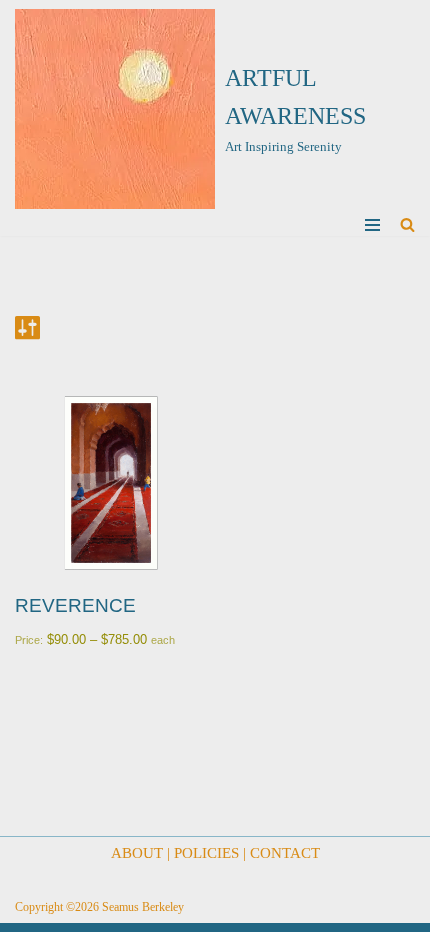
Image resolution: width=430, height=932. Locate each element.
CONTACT (285, 853)
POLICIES (206, 853)
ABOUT (137, 853)
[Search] (407, 224)
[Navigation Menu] (372, 225)
